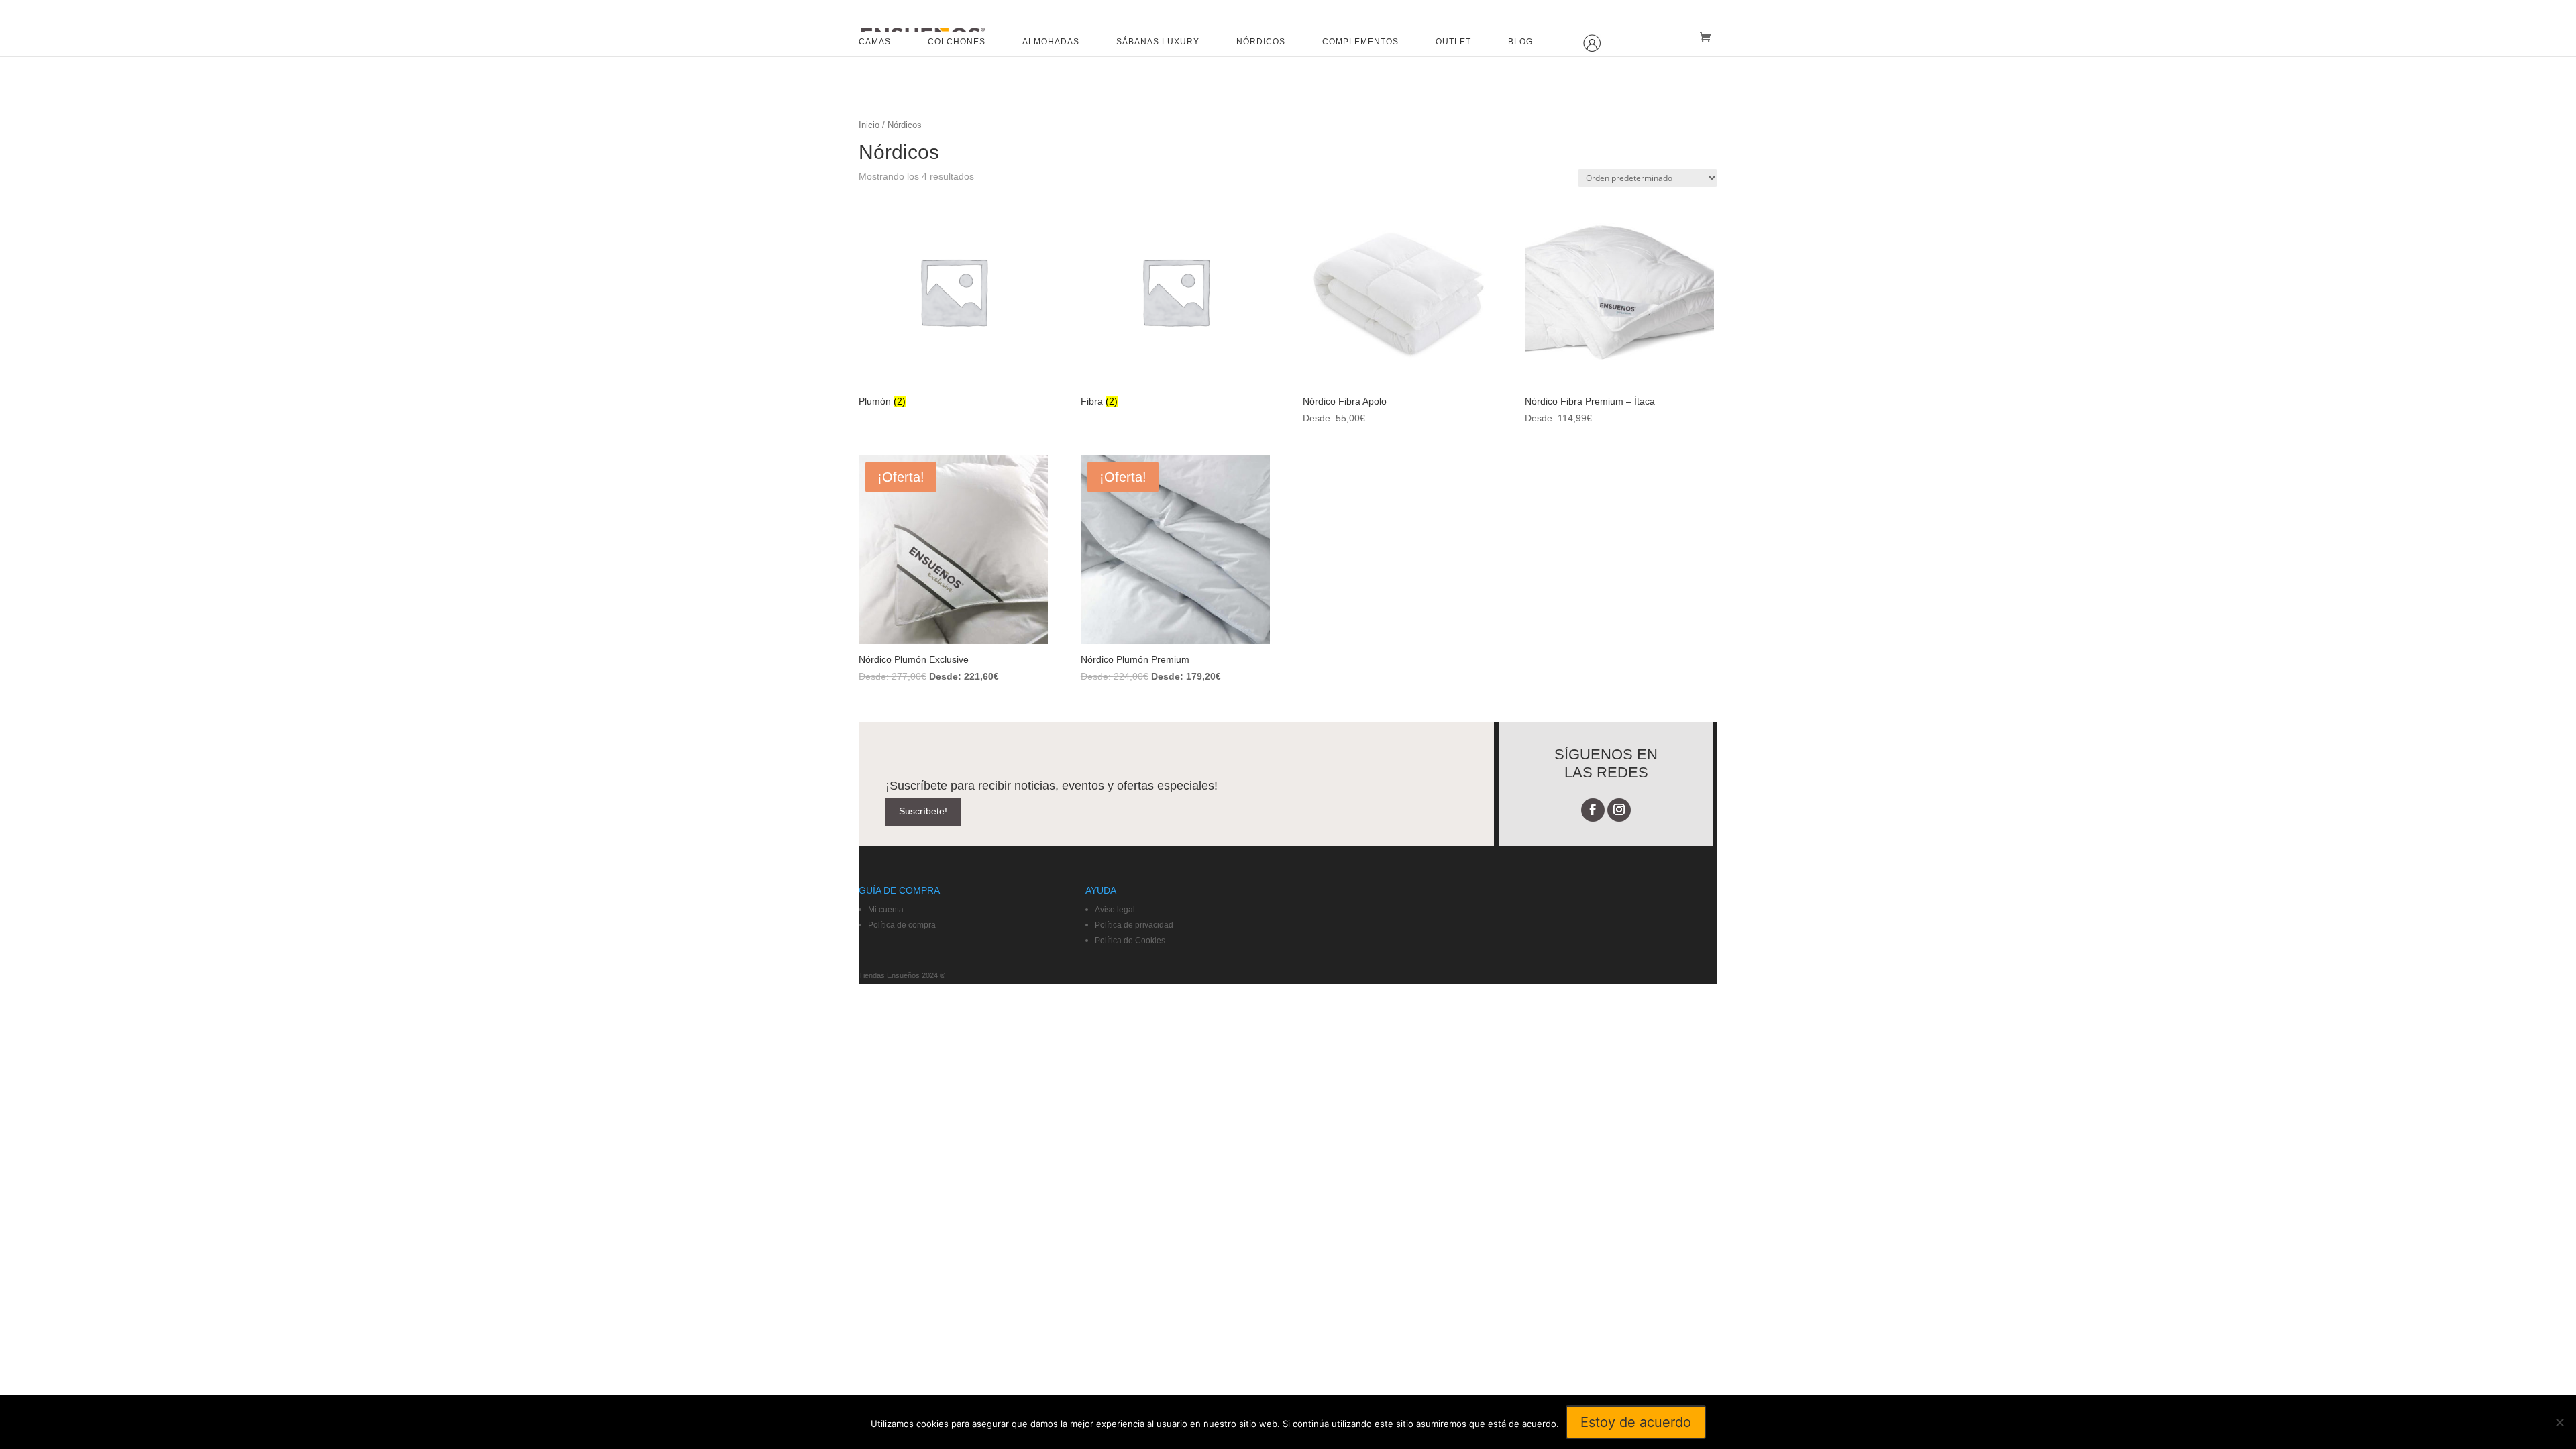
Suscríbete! (923, 811)
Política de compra (902, 925)
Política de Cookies (1130, 941)
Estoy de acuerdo (1636, 1422)
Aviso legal (1115, 910)
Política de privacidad (1134, 925)
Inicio (869, 125)
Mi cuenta (886, 910)
